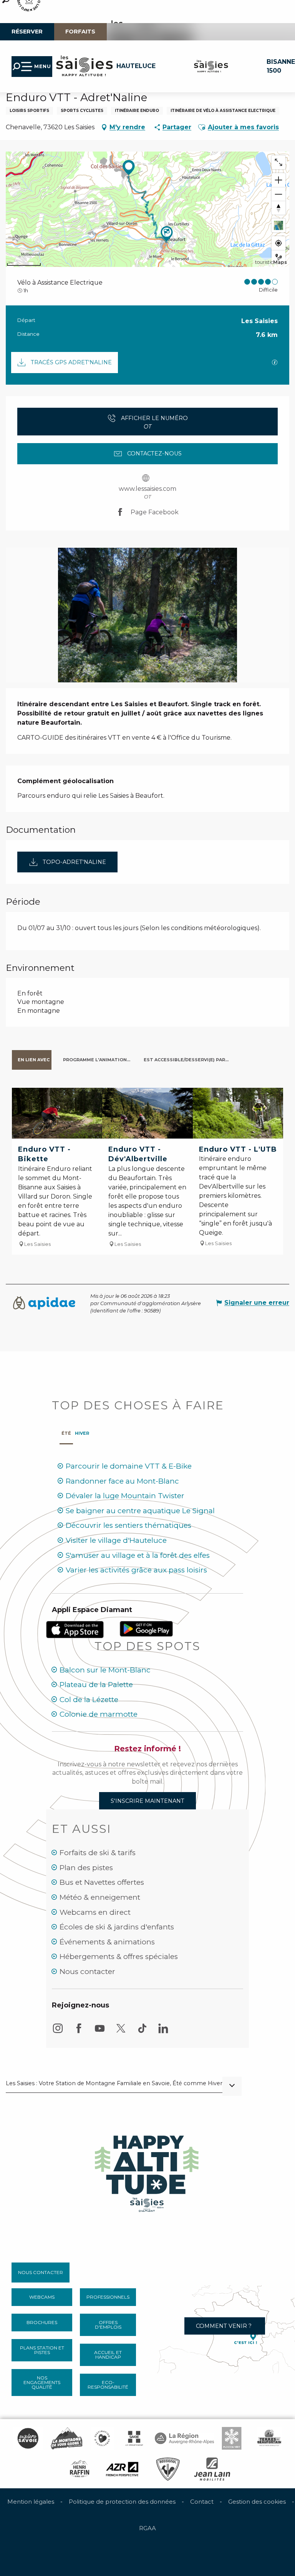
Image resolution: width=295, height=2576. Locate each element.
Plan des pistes (86, 1868)
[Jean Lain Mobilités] (212, 2469)
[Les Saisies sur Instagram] (58, 2032)
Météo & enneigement (100, 1897)
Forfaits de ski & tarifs (98, 1853)
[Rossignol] (168, 2469)
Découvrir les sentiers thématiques (128, 1525)
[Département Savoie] (134, 2438)
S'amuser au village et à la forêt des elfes (138, 1555)
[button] (202, 127)
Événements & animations (107, 1942)
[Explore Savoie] (28, 2438)
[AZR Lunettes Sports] (122, 2469)
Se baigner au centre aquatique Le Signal (140, 1511)
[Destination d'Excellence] (102, 2438)
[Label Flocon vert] (232, 2438)
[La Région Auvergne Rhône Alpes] (184, 2438)
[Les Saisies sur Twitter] (121, 2032)
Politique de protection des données (122, 2502)
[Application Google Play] (146, 1628)
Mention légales (31, 2502)
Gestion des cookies (257, 2502)
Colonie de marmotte (99, 1714)
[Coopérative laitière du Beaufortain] (269, 2438)
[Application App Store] (76, 1629)
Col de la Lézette (89, 1700)
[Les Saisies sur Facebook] (79, 2032)
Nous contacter (87, 1972)
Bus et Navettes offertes (102, 1882)
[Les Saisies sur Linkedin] (163, 2032)
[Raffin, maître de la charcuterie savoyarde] (80, 2469)
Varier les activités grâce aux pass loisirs (136, 1570)
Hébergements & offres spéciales (119, 1957)
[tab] (32, 1060)
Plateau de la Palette (96, 1685)
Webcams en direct (95, 1912)
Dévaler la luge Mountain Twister (125, 1496)
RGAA (147, 2528)
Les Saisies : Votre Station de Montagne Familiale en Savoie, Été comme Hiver (114, 2084)
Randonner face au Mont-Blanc (122, 1481)
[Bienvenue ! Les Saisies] (147, 2171)
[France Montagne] (67, 2438)
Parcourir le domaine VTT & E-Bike (129, 1466)
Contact (202, 2502)
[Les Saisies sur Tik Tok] (142, 2032)
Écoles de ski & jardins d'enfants (117, 1927)
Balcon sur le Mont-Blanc (105, 1670)
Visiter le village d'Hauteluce (116, 1540)
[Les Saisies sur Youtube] (100, 2032)
